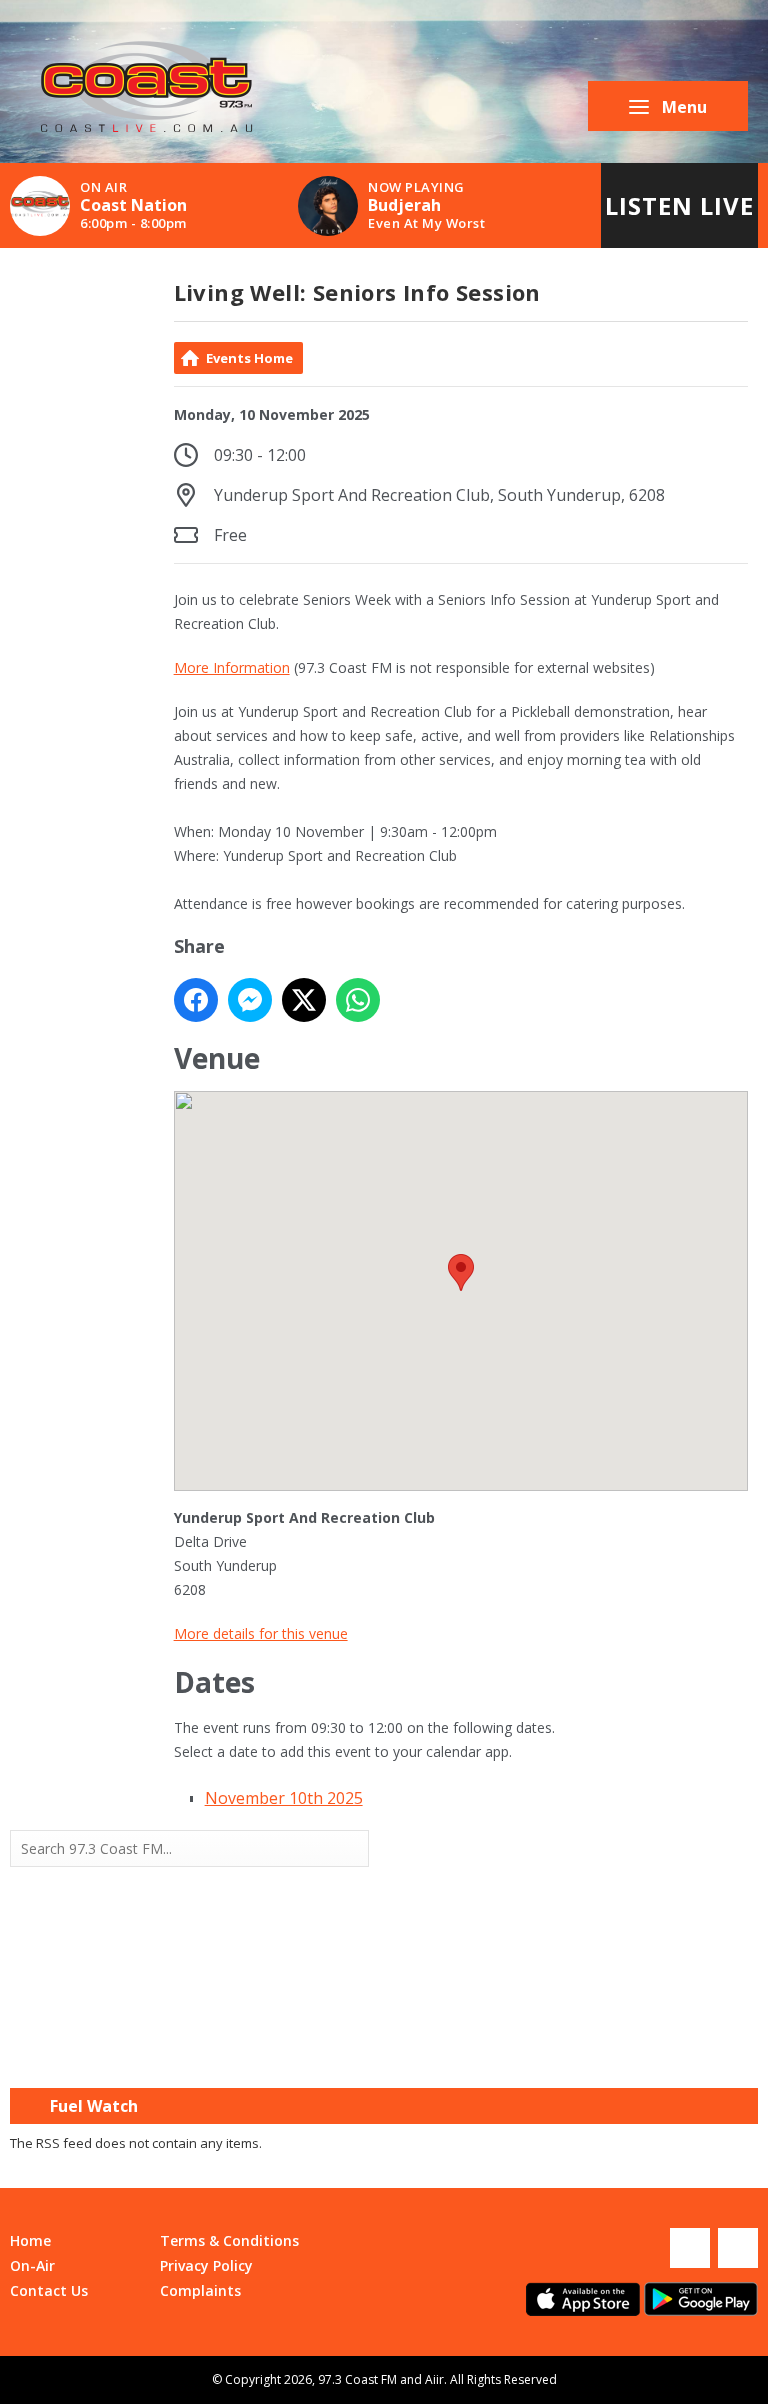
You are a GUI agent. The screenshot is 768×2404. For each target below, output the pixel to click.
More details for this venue (261, 1633)
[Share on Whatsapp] (358, 1000)
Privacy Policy (206, 2265)
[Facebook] (690, 2248)
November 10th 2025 (284, 1798)
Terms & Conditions (229, 2240)
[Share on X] (304, 1000)
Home (30, 2240)
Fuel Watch (94, 2106)
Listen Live (679, 205)
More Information (232, 667)
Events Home (249, 358)
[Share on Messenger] (250, 1000)
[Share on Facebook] (196, 1000)
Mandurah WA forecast (571, 2048)
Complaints (200, 2290)
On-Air (32, 2265)
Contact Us (49, 2290)
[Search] (352, 1848)
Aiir (434, 2379)
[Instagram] (738, 2248)
